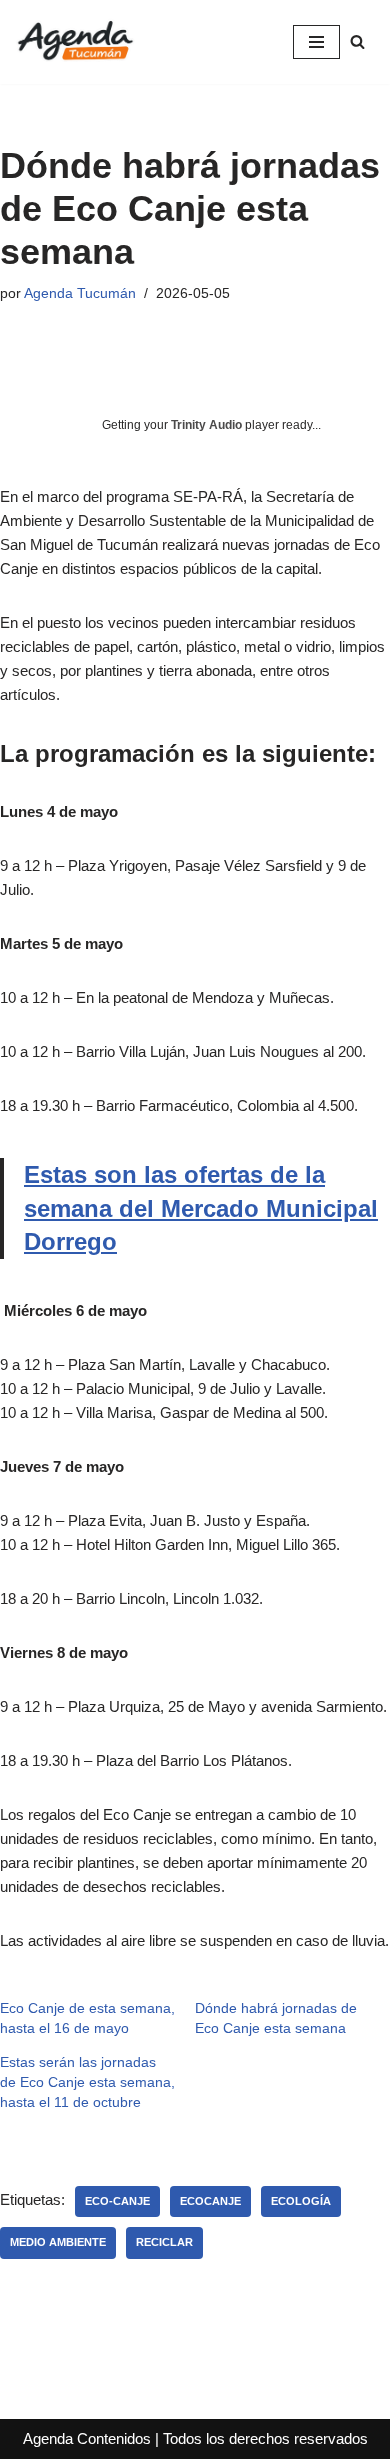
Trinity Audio (206, 425)
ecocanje (210, 2201)
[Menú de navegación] (316, 42)
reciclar (164, 2242)
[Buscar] (357, 41)
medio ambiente (58, 2242)
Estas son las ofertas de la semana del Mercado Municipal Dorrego (201, 1208)
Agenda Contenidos (87, 2438)
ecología (301, 2201)
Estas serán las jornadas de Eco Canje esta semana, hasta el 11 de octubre (87, 2082)
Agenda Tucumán (80, 293)
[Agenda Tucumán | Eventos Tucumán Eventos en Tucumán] (75, 42)
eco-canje (117, 2201)
